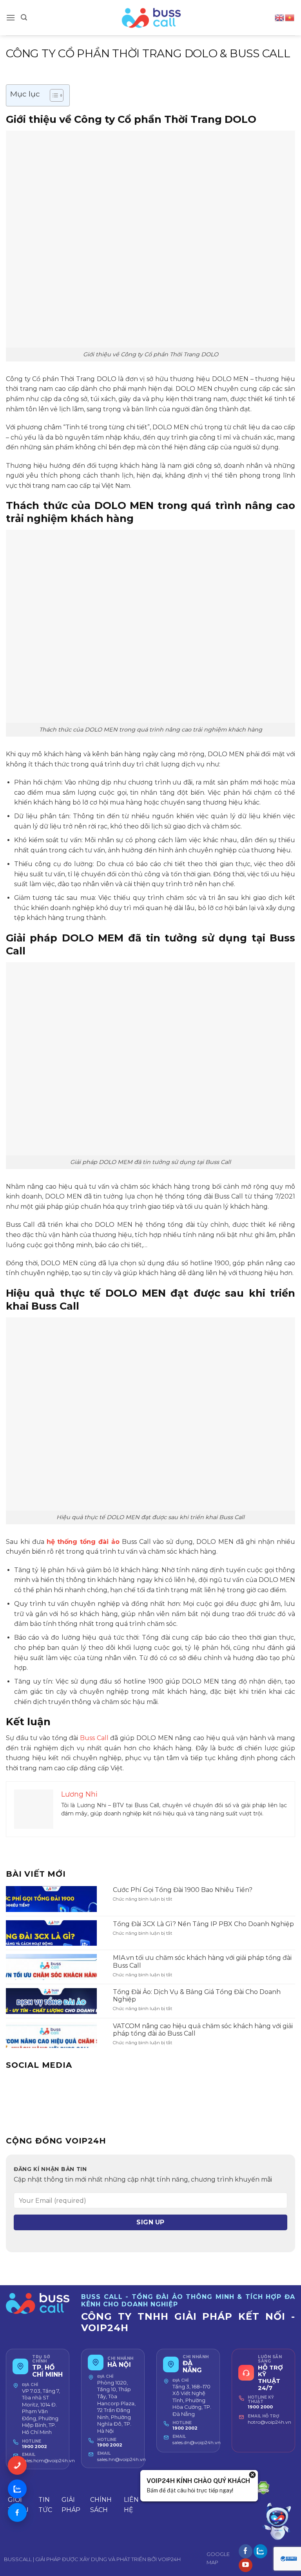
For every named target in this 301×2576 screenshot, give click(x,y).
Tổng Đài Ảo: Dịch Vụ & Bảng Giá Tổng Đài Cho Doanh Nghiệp (197, 1996)
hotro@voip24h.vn (269, 2422)
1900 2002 (34, 2446)
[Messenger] (17, 2512)
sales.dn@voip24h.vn (197, 2442)
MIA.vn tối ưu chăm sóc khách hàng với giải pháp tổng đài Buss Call (202, 1961)
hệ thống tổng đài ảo (83, 1542)
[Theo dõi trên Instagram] (260, 2551)
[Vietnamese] (290, 17)
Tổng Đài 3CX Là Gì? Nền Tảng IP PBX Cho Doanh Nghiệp (203, 1924)
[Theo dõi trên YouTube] (246, 2565)
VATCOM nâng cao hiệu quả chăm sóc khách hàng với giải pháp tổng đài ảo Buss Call (203, 2030)
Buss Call (94, 1738)
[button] (11, 17)
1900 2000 (260, 2407)
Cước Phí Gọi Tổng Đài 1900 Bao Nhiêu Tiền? (183, 1890)
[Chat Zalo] (17, 2489)
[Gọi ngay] (17, 2465)
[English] (280, 17)
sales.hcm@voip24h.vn (48, 2460)
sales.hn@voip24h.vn (121, 2459)
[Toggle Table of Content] (53, 95)
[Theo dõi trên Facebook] (246, 2551)
